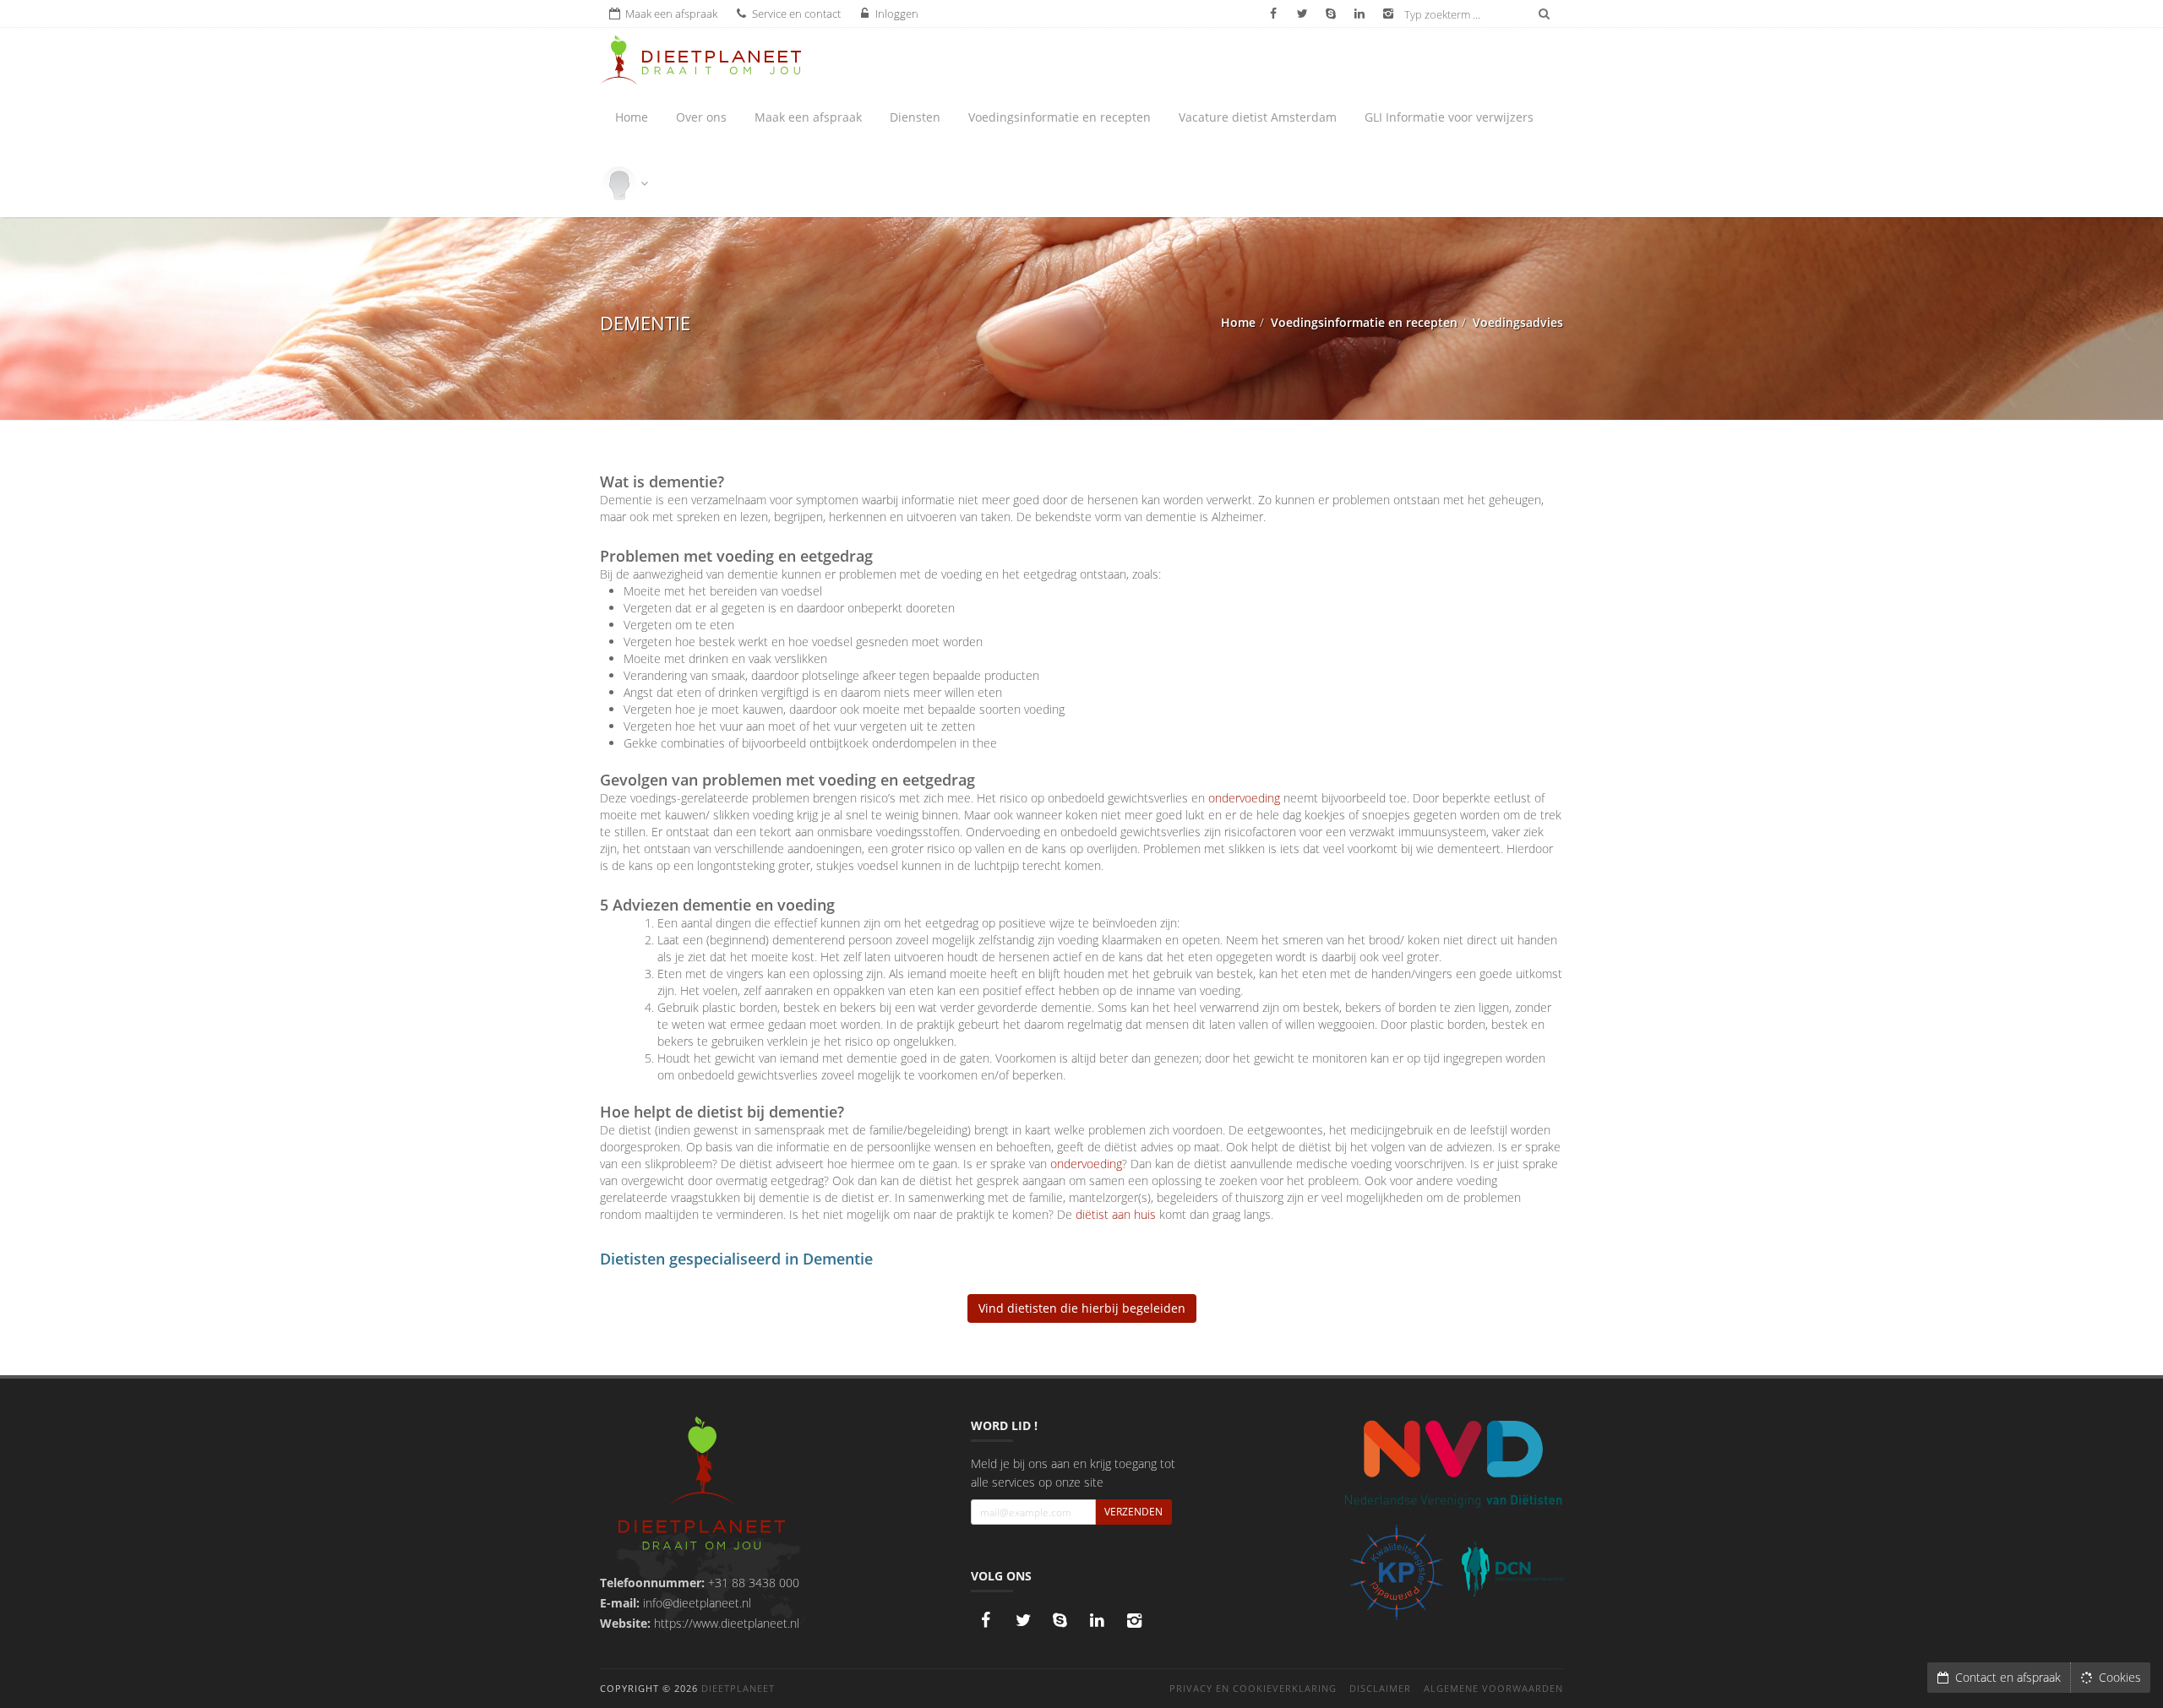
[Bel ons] (1060, 1620)
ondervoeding (1244, 798)
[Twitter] (1023, 1620)
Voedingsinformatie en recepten (1060, 117)
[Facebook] (986, 1620)
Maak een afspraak (808, 117)
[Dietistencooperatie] (1512, 1569)
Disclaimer (1380, 1688)
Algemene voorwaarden (1493, 1688)
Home (632, 117)
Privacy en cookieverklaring (1253, 1688)
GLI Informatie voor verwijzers (1449, 117)
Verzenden (1133, 1512)
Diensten (915, 117)
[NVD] (1453, 1462)
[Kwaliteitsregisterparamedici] (1396, 1572)
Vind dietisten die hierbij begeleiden (1082, 1308)
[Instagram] (1135, 1620)
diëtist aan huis (1116, 1214)
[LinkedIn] (1098, 1620)
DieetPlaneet (738, 1688)
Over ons (701, 117)
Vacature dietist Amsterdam (1258, 117)
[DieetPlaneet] (702, 1485)
